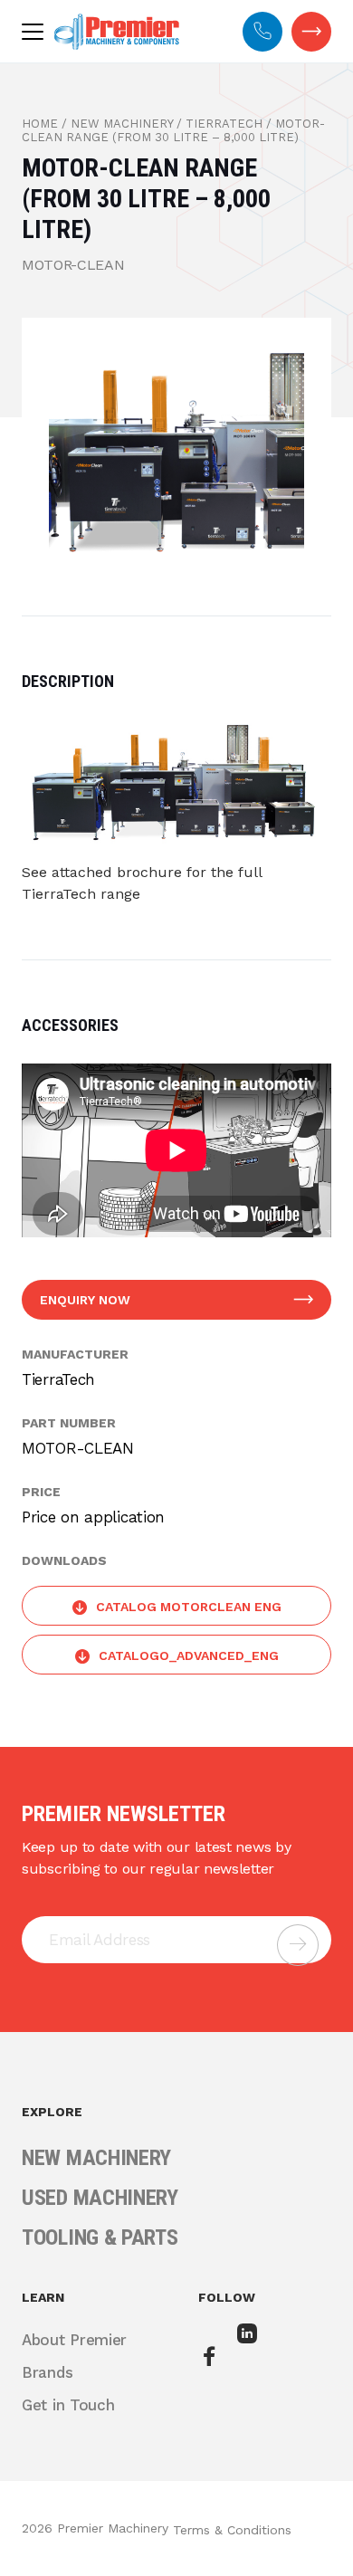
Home (40, 124)
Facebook (211, 2357)
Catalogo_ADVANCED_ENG (189, 1655)
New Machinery (122, 124)
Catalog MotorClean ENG (189, 1607)
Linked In (250, 2346)
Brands (47, 2372)
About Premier (74, 2340)
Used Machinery (100, 2198)
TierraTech (224, 124)
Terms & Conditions (232, 2530)
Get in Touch (311, 32)
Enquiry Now (85, 1300)
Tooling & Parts (100, 2237)
